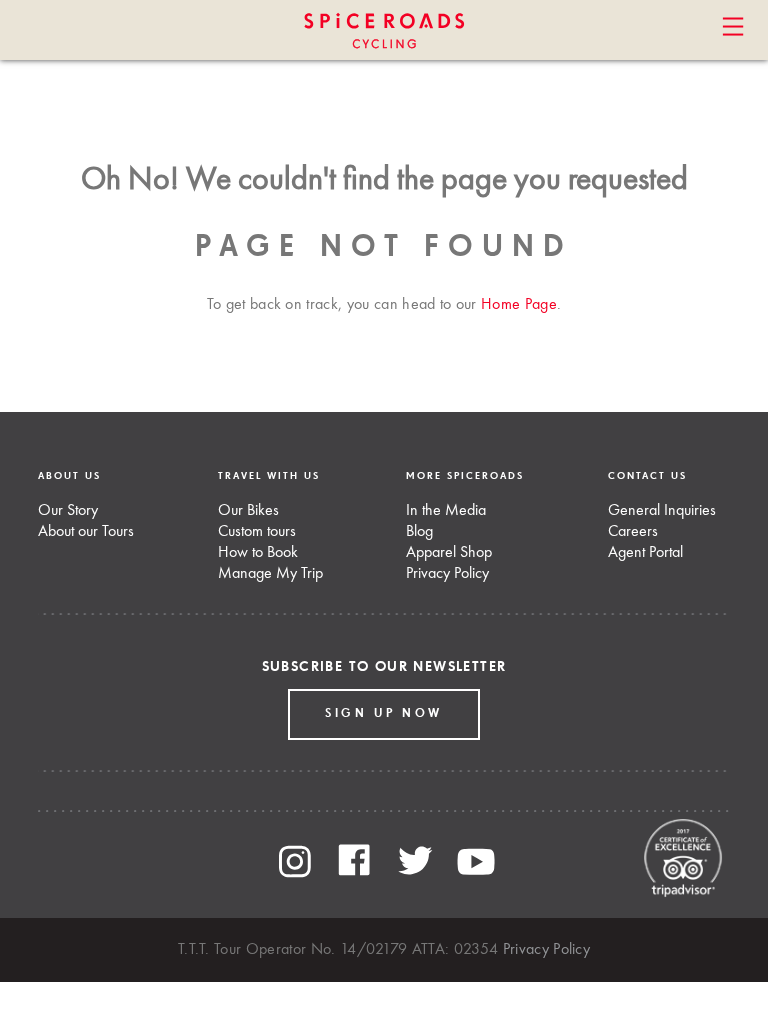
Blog (419, 532)
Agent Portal (645, 553)
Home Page (519, 305)
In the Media (446, 511)
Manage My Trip (270, 574)
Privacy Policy (447, 574)
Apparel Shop (449, 553)
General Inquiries (662, 511)
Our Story (68, 511)
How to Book (258, 553)
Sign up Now (384, 714)
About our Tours (86, 532)
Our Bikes (248, 511)
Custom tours (257, 532)
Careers (633, 532)
